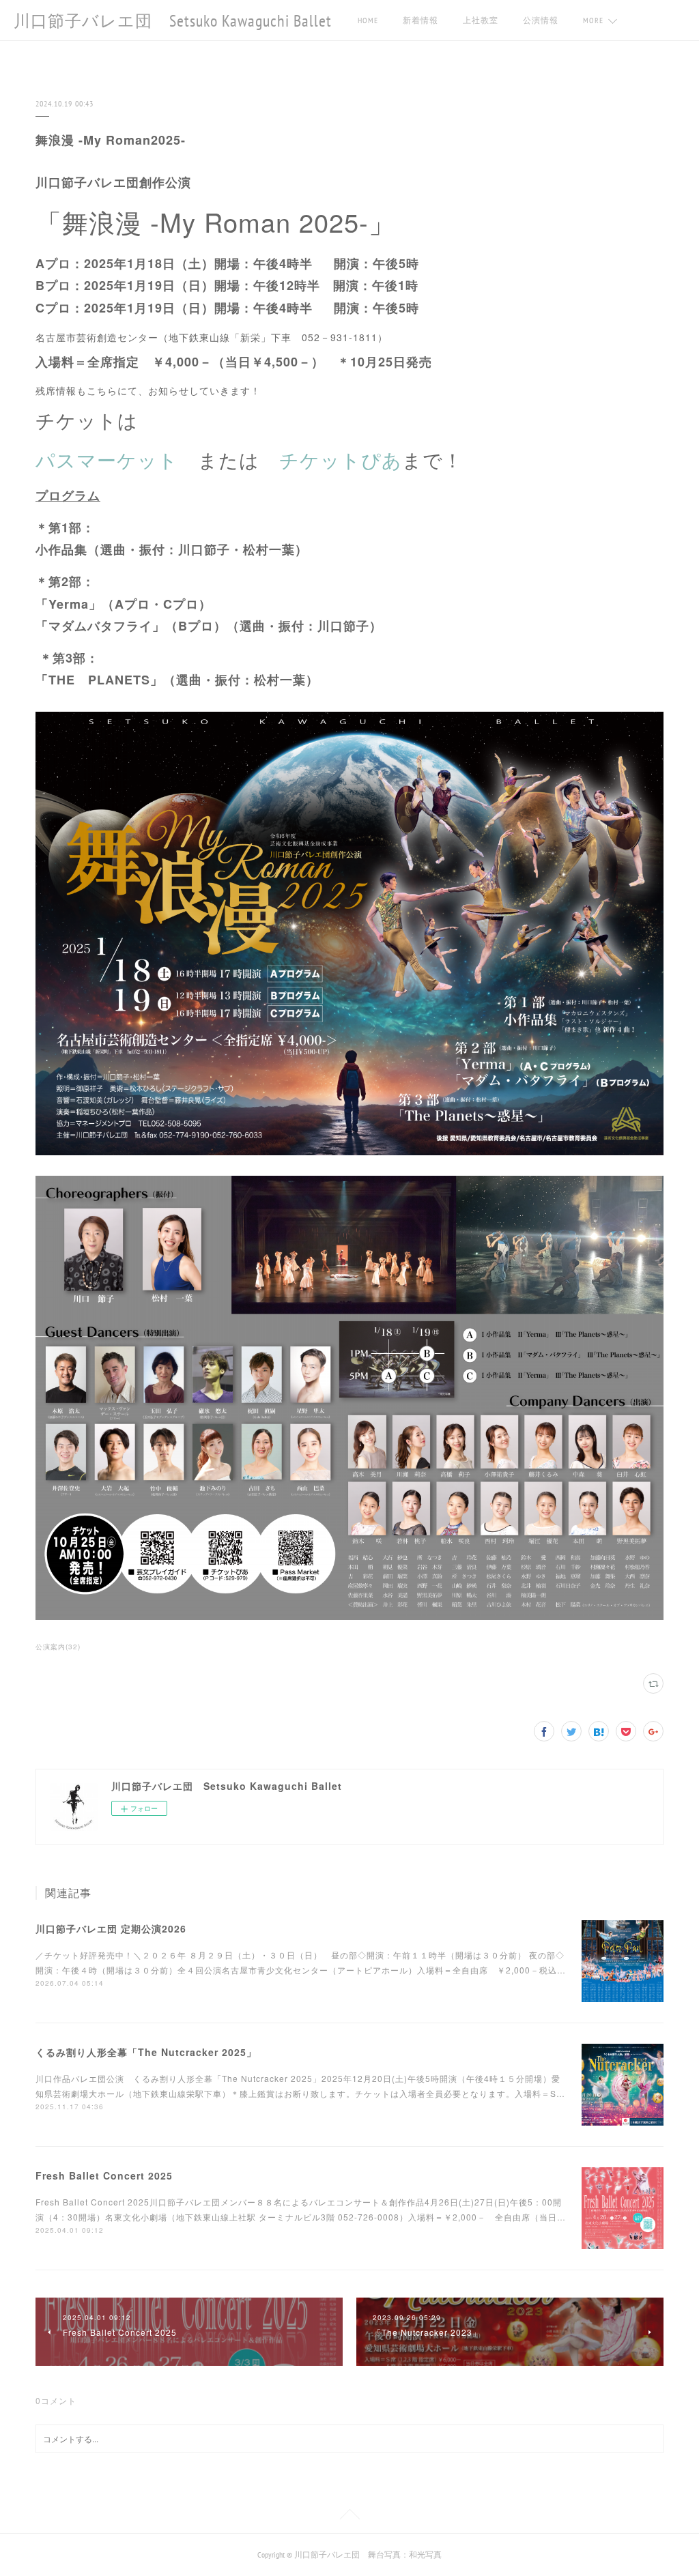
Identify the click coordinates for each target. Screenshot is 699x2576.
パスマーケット (107, 459)
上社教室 (481, 20)
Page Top (349, 2517)
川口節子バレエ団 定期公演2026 (111, 1928)
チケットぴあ (341, 459)
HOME (368, 20)
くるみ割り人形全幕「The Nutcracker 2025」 (146, 2052)
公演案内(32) (58, 1647)
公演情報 (541, 20)
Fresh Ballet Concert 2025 (104, 2175)
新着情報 (420, 20)
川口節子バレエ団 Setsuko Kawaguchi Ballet (173, 21)
